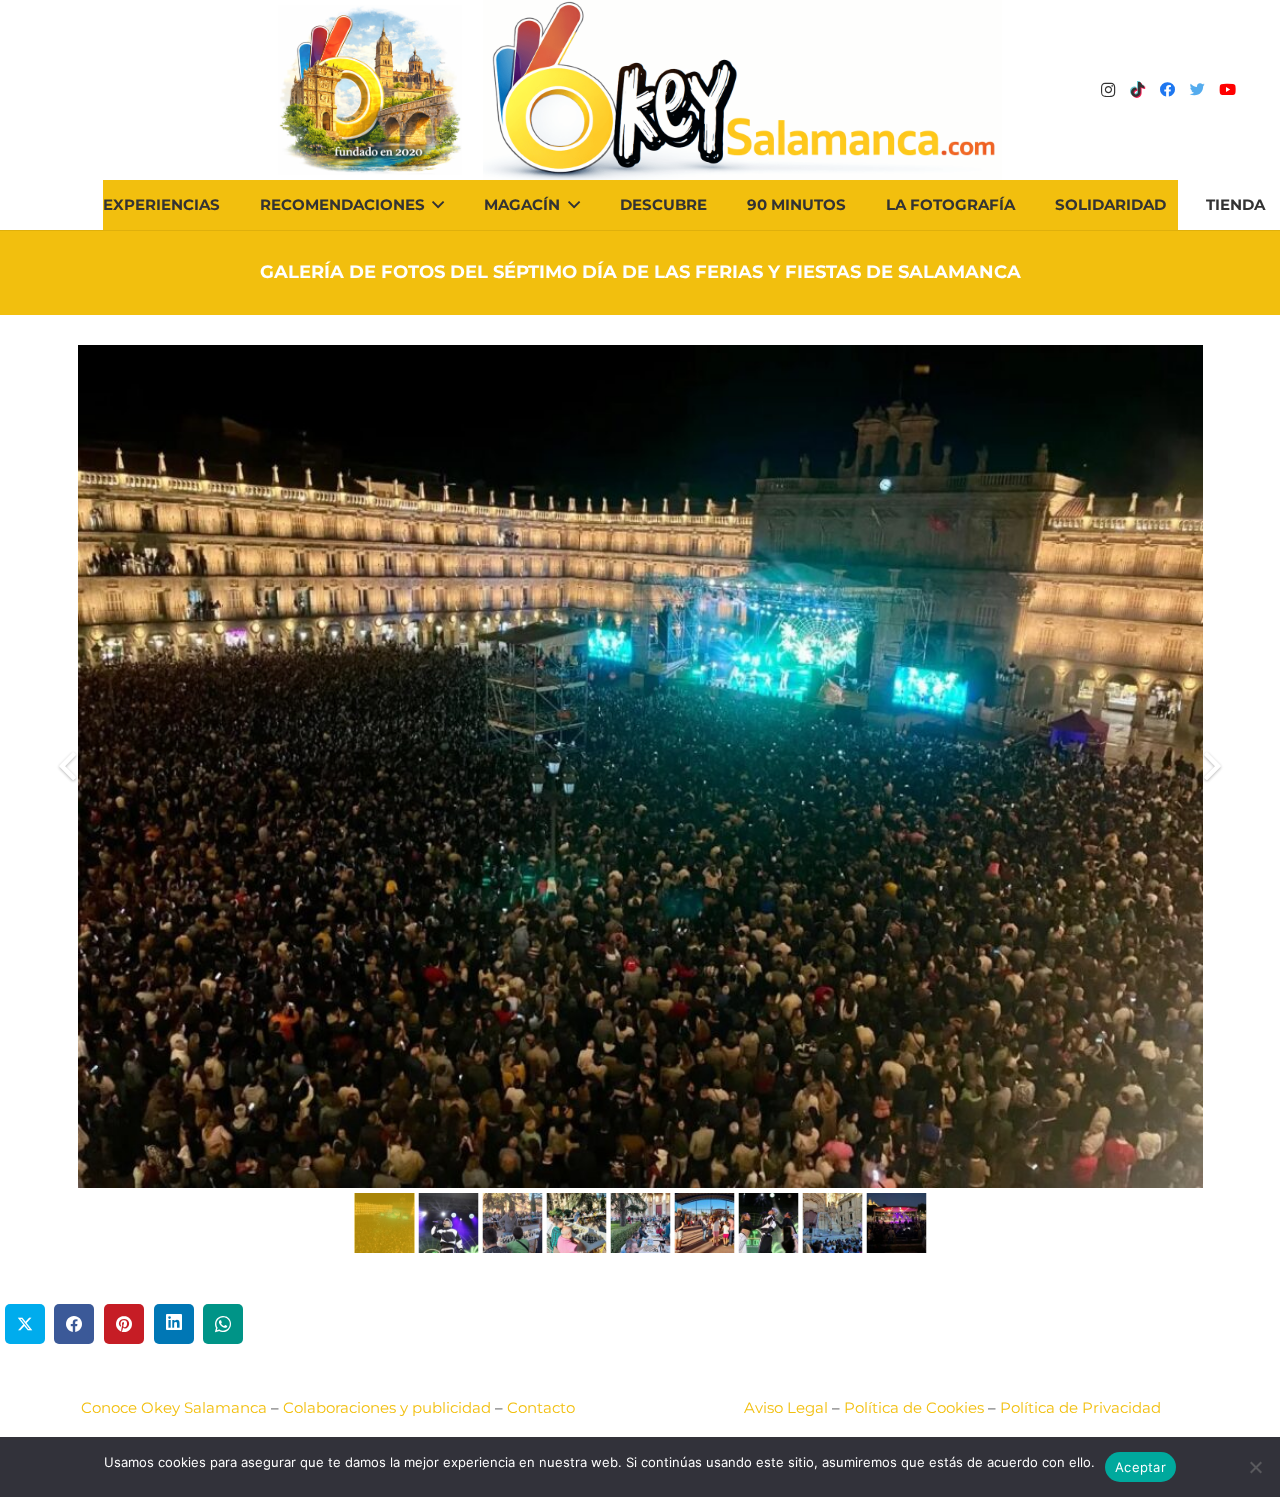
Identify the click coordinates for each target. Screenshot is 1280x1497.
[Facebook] (1168, 90)
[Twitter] (1198, 90)
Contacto (541, 1407)
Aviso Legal (786, 1407)
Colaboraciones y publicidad (387, 1407)
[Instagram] (1108, 90)
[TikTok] (1138, 90)
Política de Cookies (914, 1407)
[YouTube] (1228, 90)
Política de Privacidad (1080, 1407)
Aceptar (1140, 1467)
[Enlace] (742, 90)
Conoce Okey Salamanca (174, 1407)
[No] (1255, 1467)
